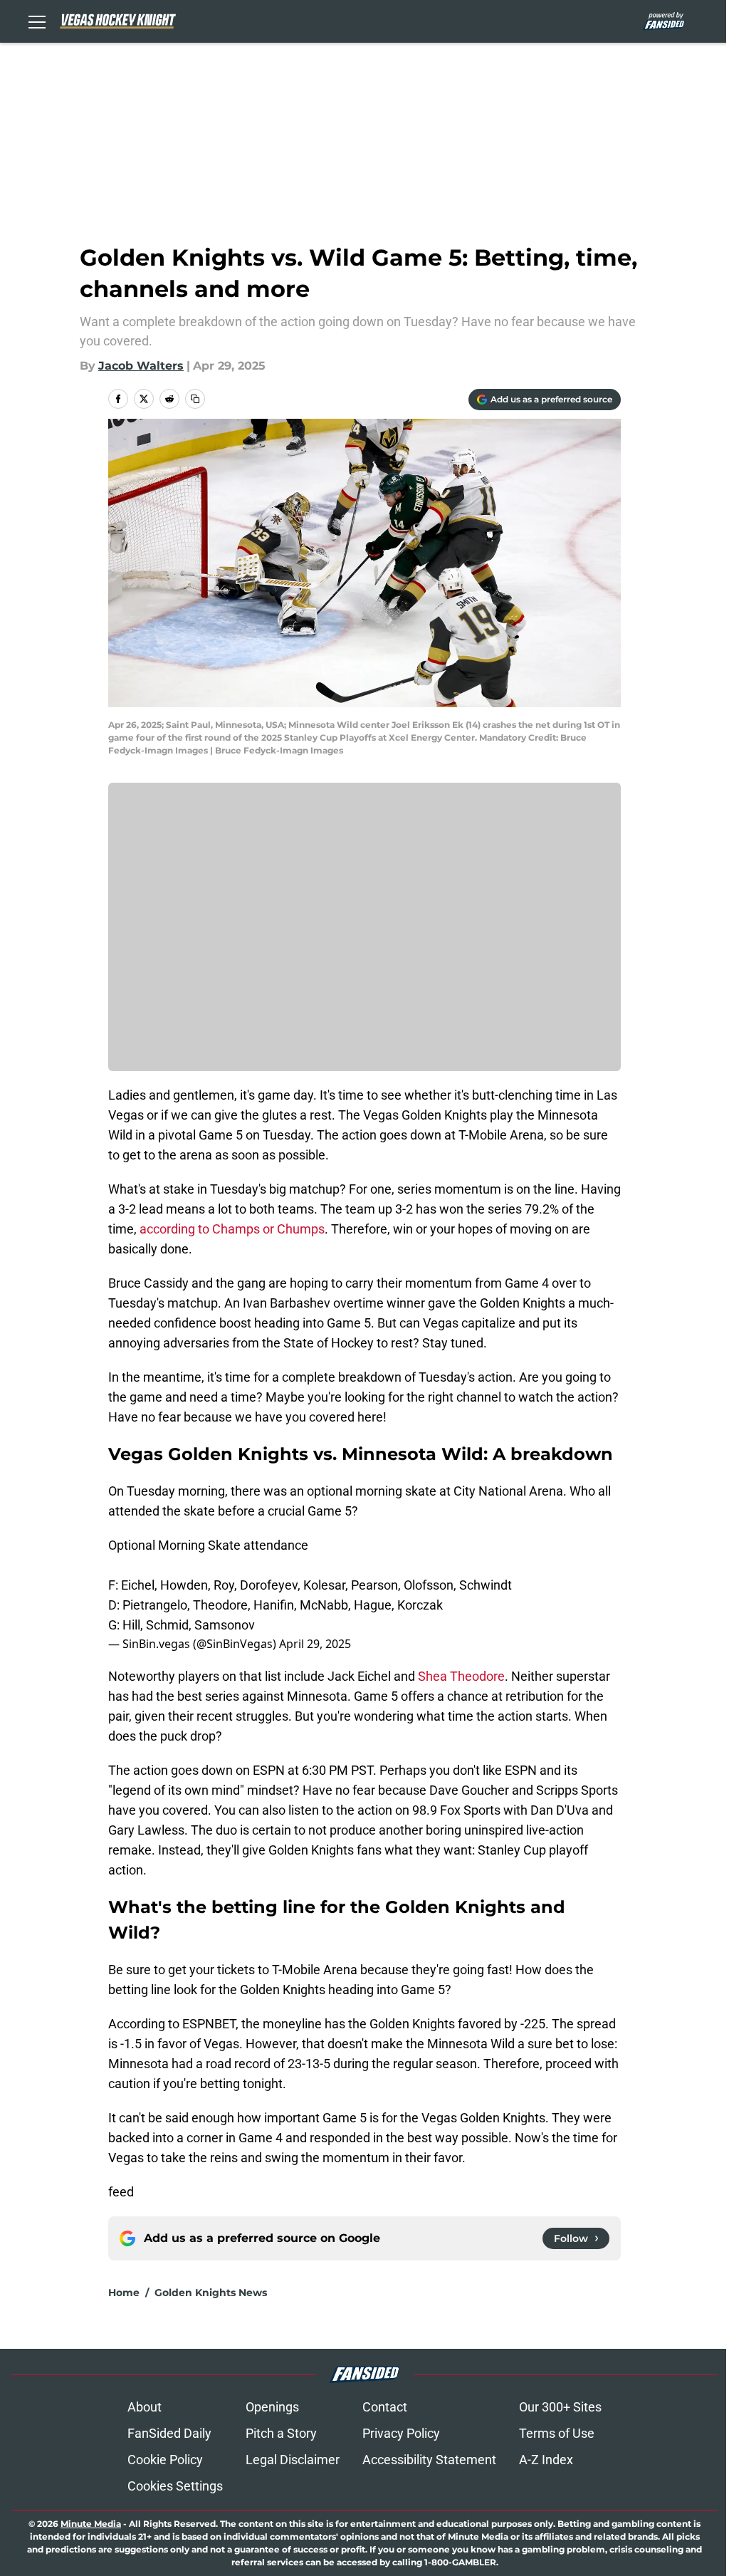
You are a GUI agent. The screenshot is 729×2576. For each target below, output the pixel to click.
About (145, 2407)
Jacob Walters (141, 366)
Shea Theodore (461, 1676)
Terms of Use (557, 2433)
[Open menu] (37, 21)
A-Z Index (546, 2460)
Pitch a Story (281, 2433)
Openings (272, 2407)
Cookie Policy (165, 2460)
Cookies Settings (175, 2486)
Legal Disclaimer (293, 2460)
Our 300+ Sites (560, 2407)
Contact (385, 2407)
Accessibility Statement (429, 2460)
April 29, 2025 (315, 1644)
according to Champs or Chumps (232, 1229)
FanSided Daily (169, 2433)
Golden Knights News (211, 2293)
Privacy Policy (401, 2433)
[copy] (195, 399)
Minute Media (91, 2524)
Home (124, 2293)
